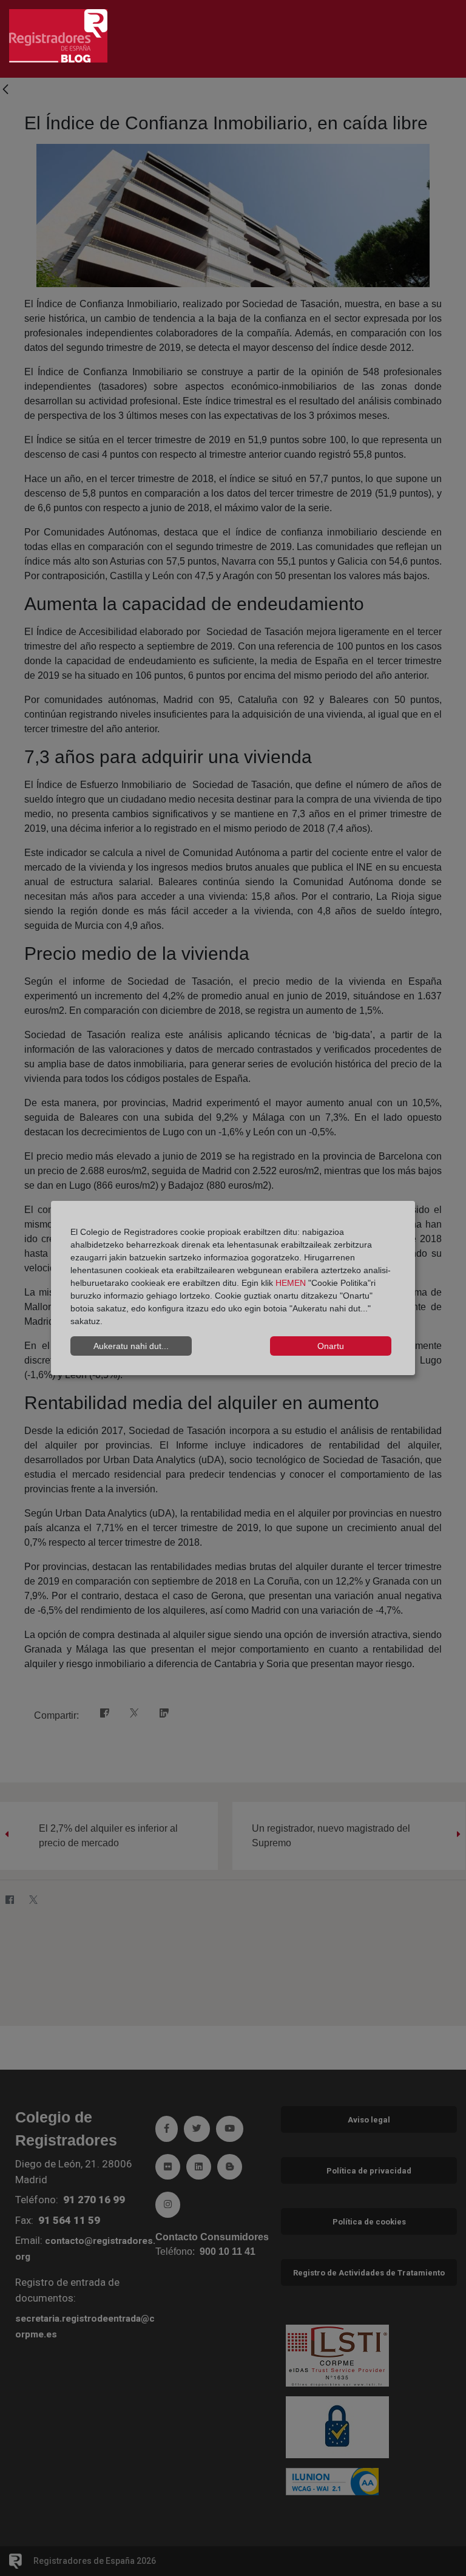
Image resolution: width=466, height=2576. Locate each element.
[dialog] (233, 1288)
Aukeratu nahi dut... (131, 1346)
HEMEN (291, 1283)
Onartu (331, 1346)
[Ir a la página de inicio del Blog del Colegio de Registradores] (58, 35)
